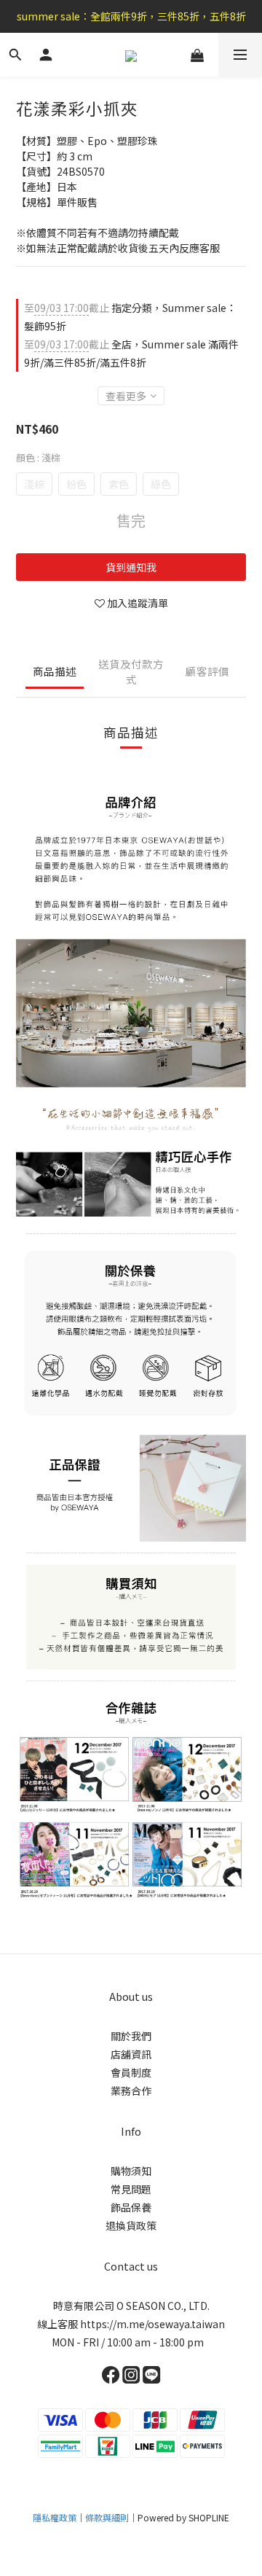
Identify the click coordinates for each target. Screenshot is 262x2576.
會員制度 (131, 2072)
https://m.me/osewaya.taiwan (152, 2324)
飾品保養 (131, 2207)
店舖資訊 (131, 2054)
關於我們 (131, 2036)
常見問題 (131, 2189)
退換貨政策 (131, 2225)
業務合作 (131, 2091)
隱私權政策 (55, 2517)
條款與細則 (107, 2517)
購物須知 (131, 2171)
